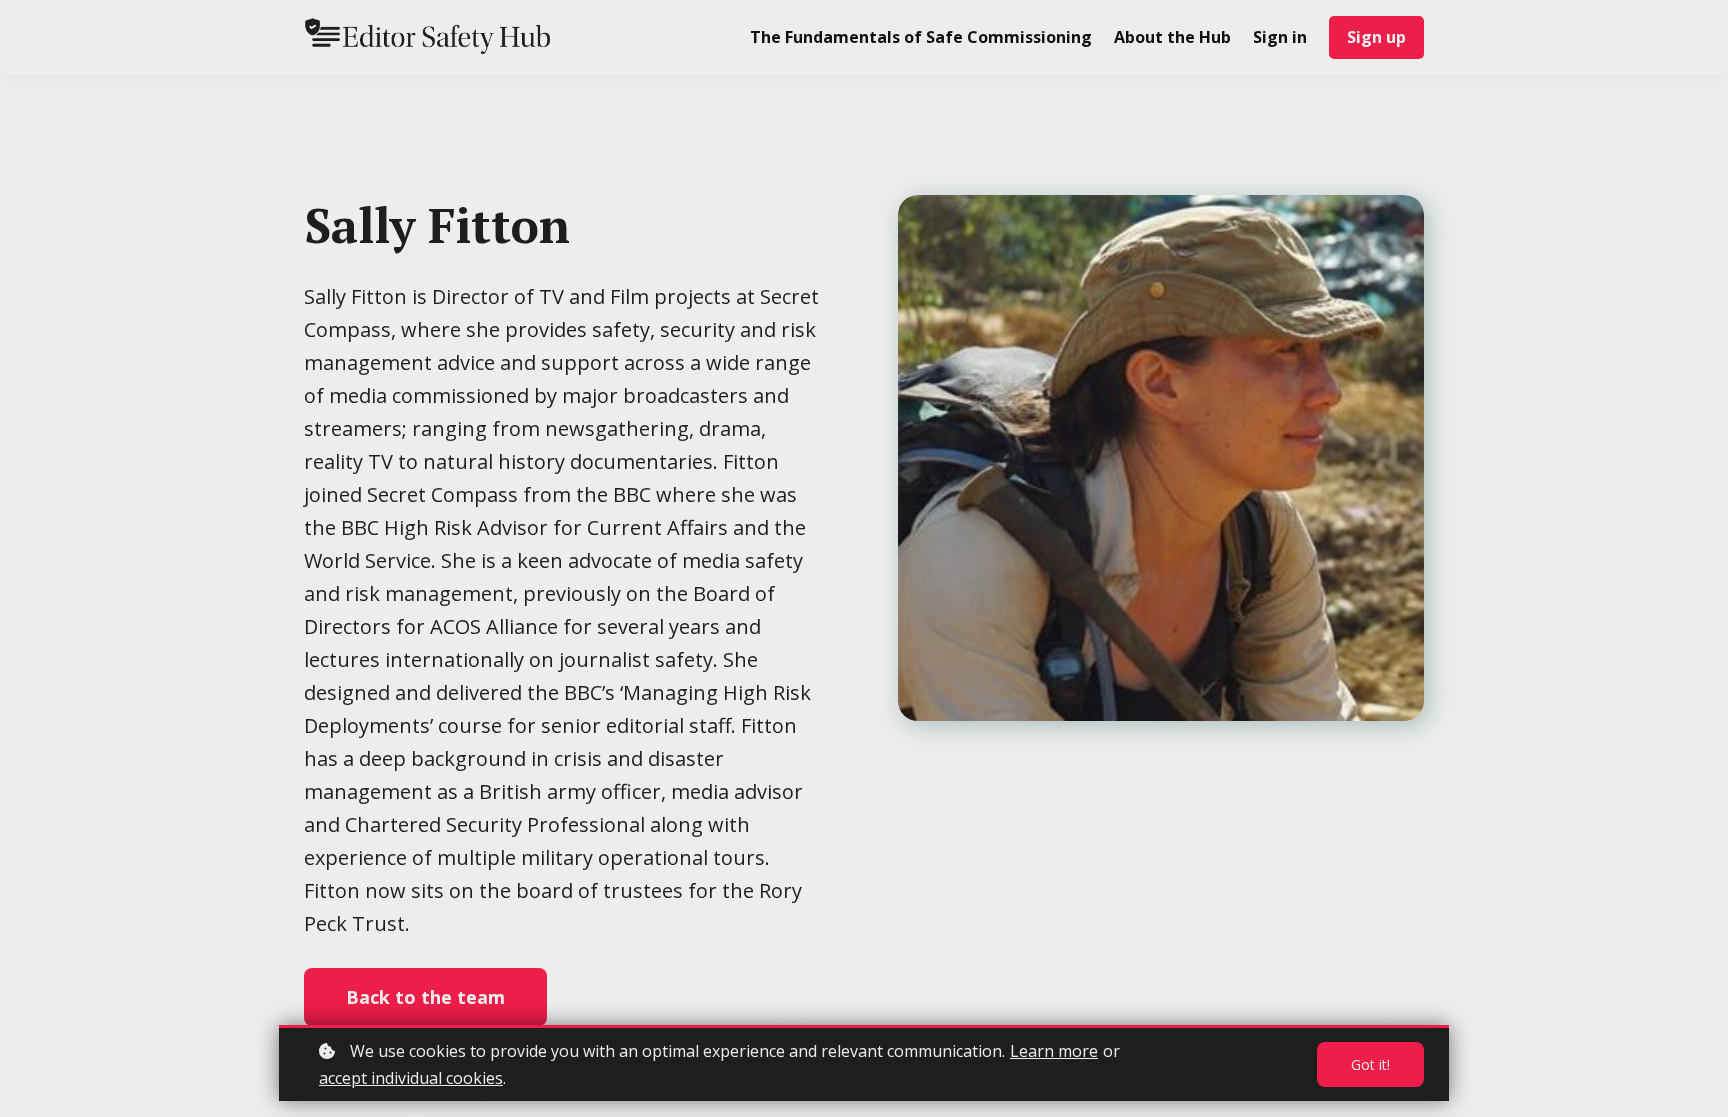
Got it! (1370, 1064)
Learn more (1054, 1051)
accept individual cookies (411, 1078)
